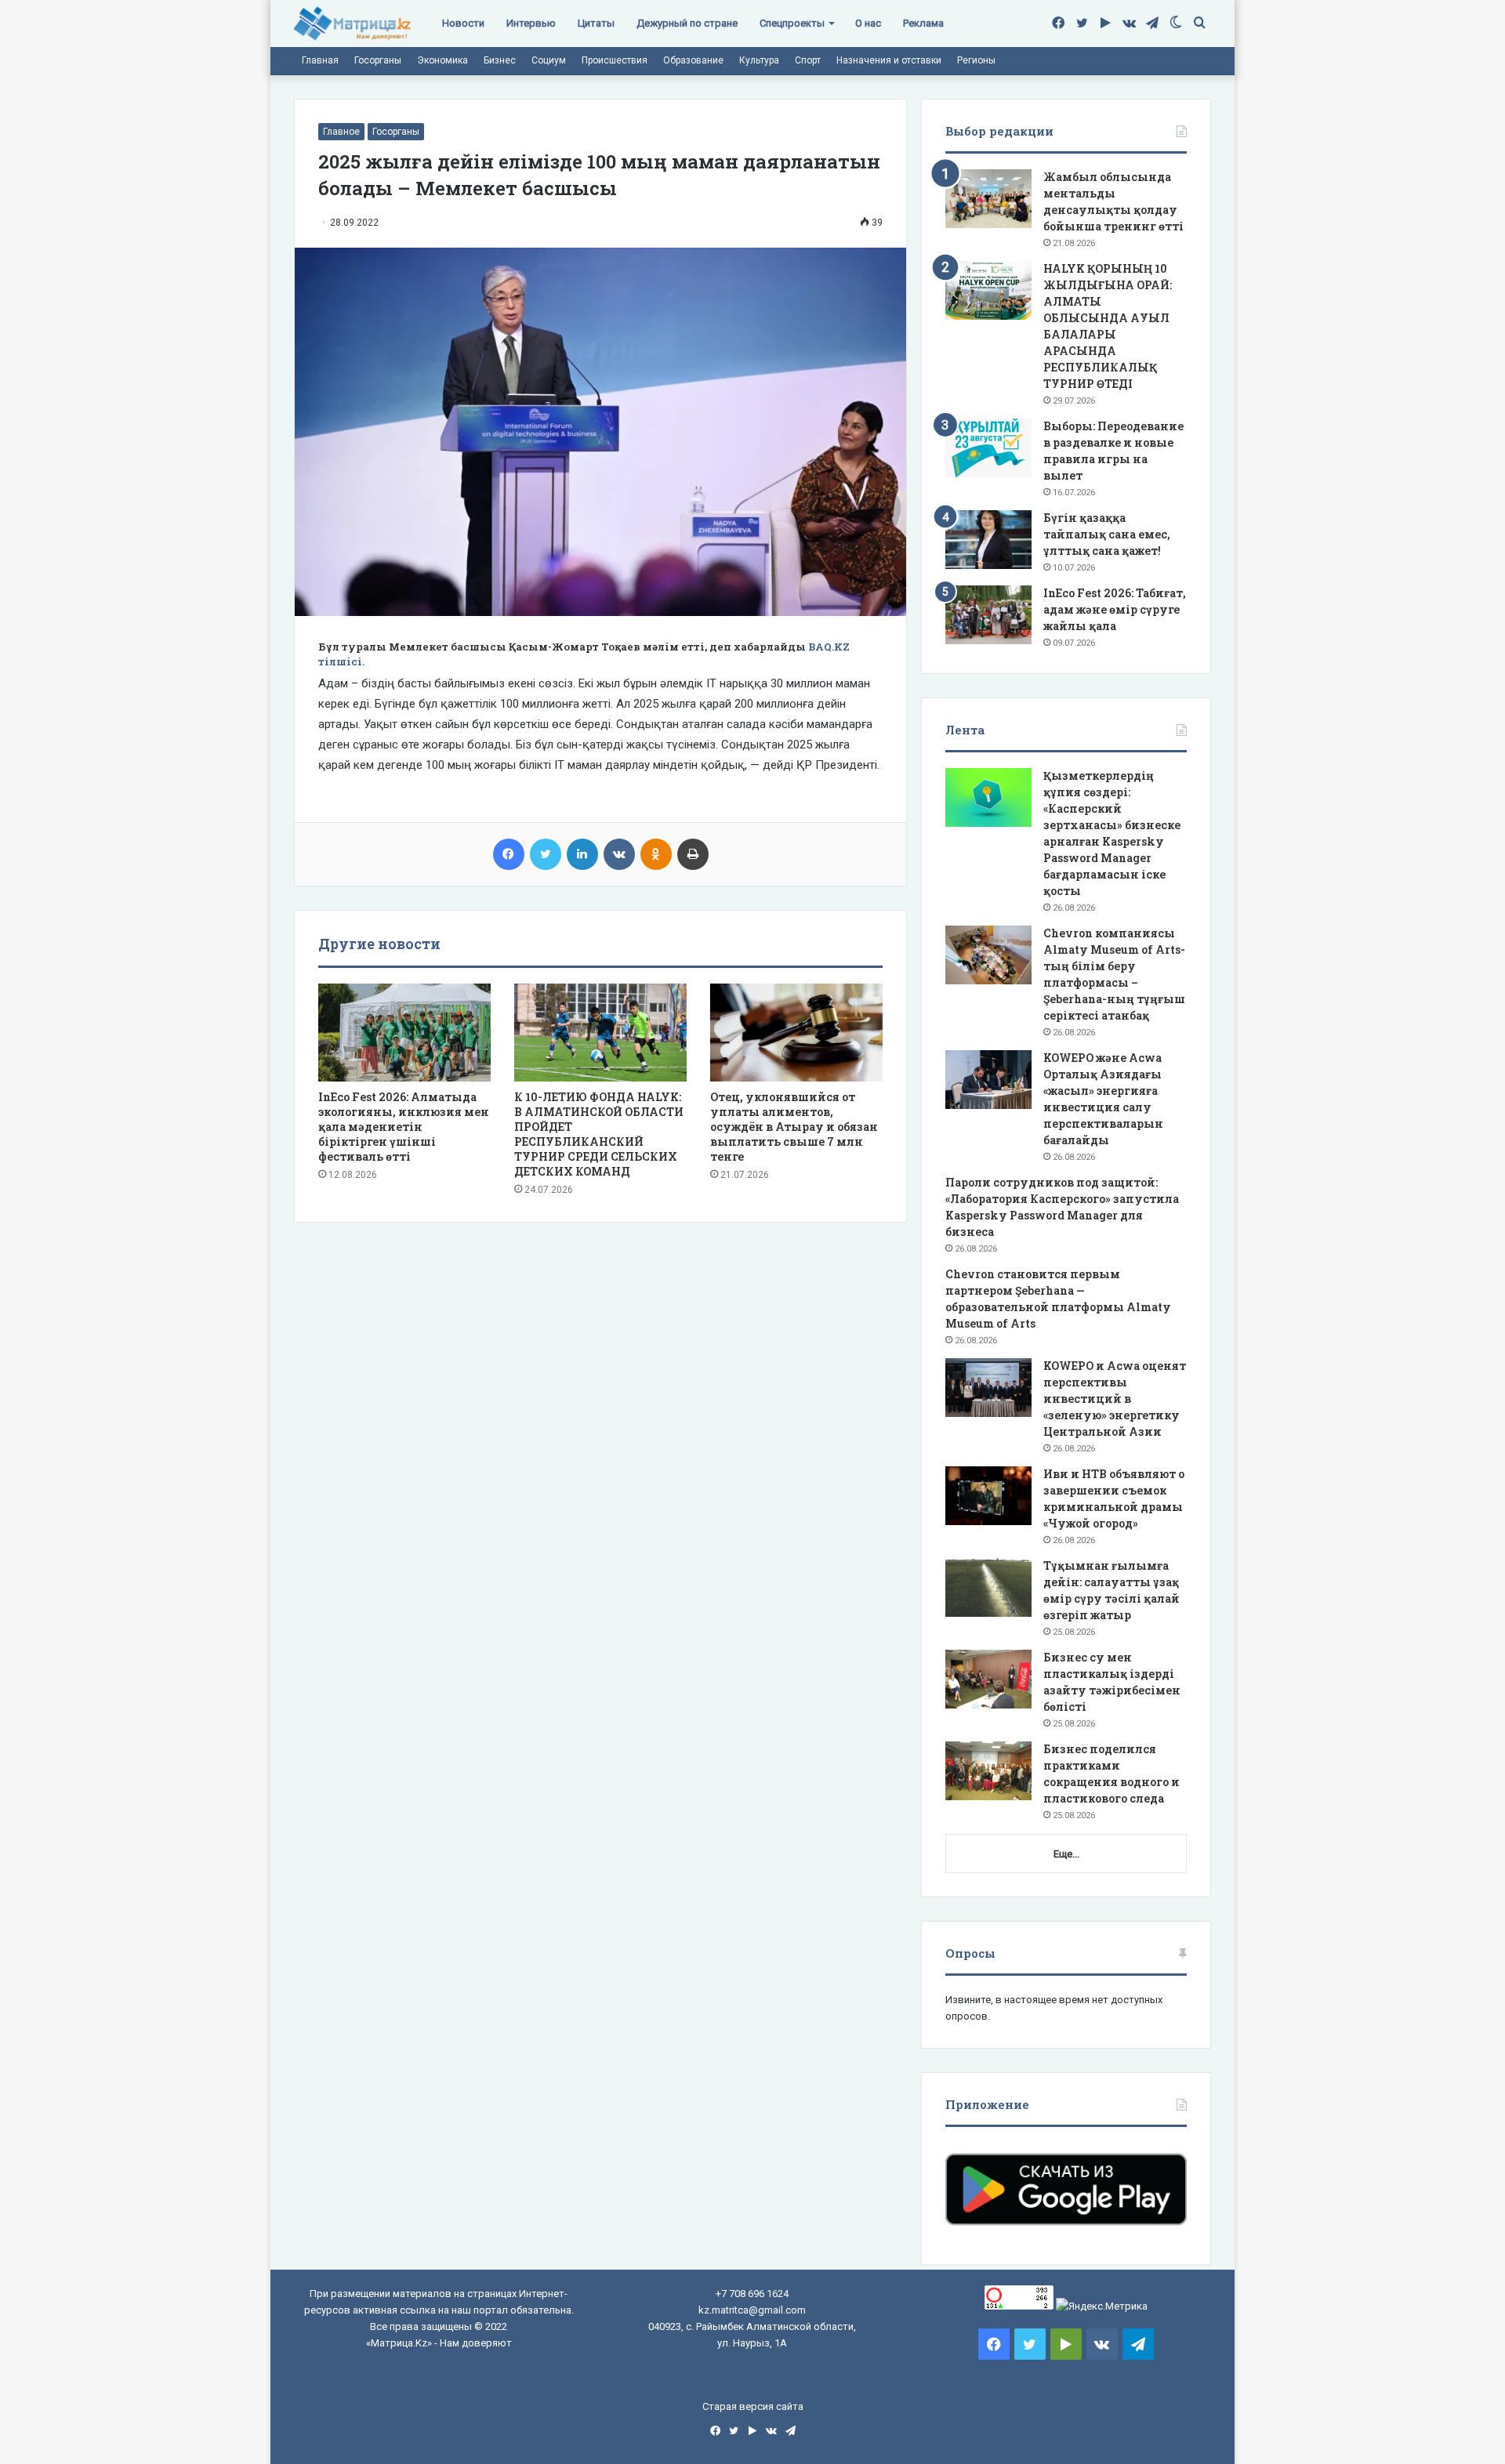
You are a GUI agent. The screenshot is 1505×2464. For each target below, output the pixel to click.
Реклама (923, 23)
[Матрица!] (352, 24)
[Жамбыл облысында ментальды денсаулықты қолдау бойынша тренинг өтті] (988, 199)
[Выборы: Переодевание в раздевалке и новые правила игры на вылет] (988, 448)
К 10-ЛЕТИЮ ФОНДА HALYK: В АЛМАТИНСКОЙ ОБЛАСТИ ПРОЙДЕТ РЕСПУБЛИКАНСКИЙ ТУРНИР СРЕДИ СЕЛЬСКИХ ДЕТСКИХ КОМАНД (599, 1134)
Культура (759, 60)
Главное (341, 132)
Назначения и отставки (889, 60)
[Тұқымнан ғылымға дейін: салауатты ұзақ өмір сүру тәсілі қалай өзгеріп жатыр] (988, 1587)
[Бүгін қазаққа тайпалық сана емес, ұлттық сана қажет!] (988, 540)
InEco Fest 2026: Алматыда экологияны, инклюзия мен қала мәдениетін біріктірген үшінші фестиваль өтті (404, 1127)
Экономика (442, 60)
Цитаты (596, 23)
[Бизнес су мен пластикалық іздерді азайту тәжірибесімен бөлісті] (988, 1679)
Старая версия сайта (753, 2406)
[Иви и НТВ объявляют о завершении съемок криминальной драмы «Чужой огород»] (988, 1496)
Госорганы (378, 60)
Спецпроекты (792, 23)
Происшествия (615, 60)
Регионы (976, 60)
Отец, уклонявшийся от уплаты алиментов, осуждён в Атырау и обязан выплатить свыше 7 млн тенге (794, 1127)
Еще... (1066, 1854)
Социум (549, 60)
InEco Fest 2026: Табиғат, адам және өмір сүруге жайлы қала (1115, 609)
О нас (868, 23)
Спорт (808, 60)
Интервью (531, 23)
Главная (320, 60)
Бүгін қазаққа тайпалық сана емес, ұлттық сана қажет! (1107, 534)
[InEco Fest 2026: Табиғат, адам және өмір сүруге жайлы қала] (988, 615)
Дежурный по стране (687, 23)
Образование (693, 60)
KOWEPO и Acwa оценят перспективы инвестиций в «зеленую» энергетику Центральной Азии (1115, 1399)
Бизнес (500, 60)
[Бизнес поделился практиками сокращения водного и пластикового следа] (988, 1771)
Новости (463, 23)
